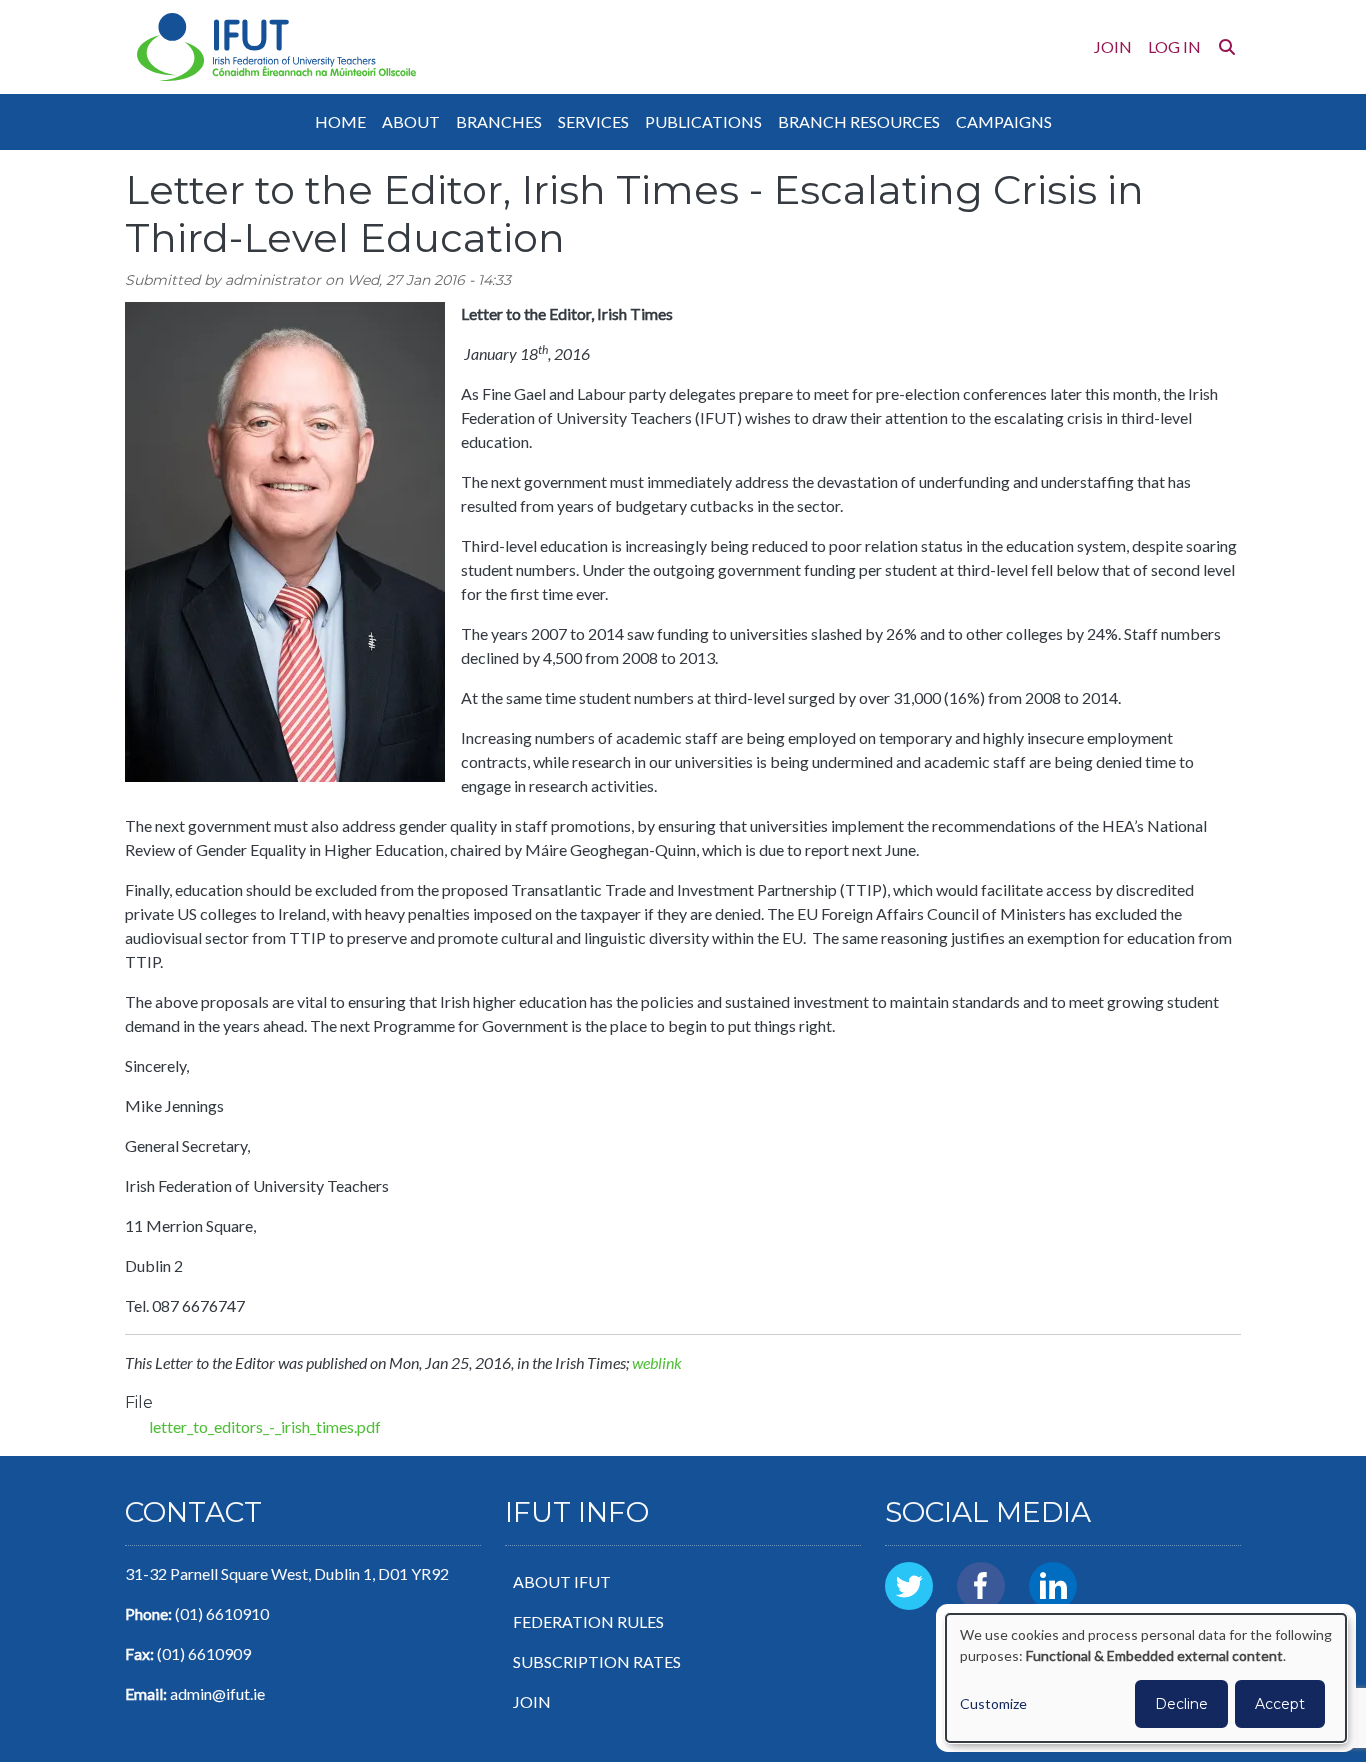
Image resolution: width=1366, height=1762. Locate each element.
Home (340, 121)
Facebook (981, 1573)
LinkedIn (1053, 1573)
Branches (499, 121)
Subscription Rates (597, 1661)
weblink (657, 1362)
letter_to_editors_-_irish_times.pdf (265, 1426)
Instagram (1125, 1573)
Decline (1181, 1704)
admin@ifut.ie (217, 1693)
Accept (1280, 1704)
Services (593, 121)
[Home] (276, 47)
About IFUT (562, 1581)
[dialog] (1146, 1678)
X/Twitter (909, 1573)
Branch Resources (859, 121)
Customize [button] (993, 1703)
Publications (703, 121)
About (411, 121)
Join (1113, 46)
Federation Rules (588, 1621)
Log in (1174, 46)
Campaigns (1004, 121)
